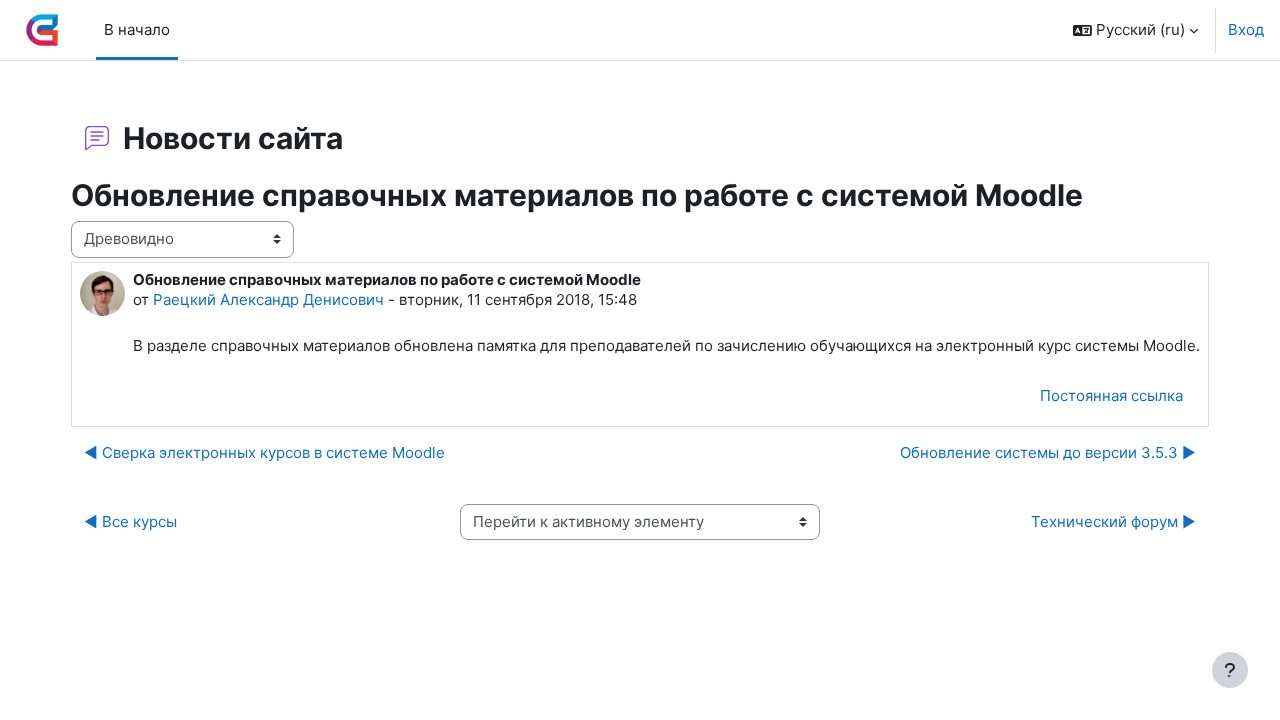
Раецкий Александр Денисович (268, 299)
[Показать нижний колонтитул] (1230, 670)
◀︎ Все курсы (130, 521)
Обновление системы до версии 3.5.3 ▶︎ (1048, 452)
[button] (1135, 30)
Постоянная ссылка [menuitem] (1111, 395)
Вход (1246, 29)
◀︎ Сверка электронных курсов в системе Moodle (264, 452)
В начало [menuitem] (137, 29)
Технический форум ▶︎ (1113, 521)
